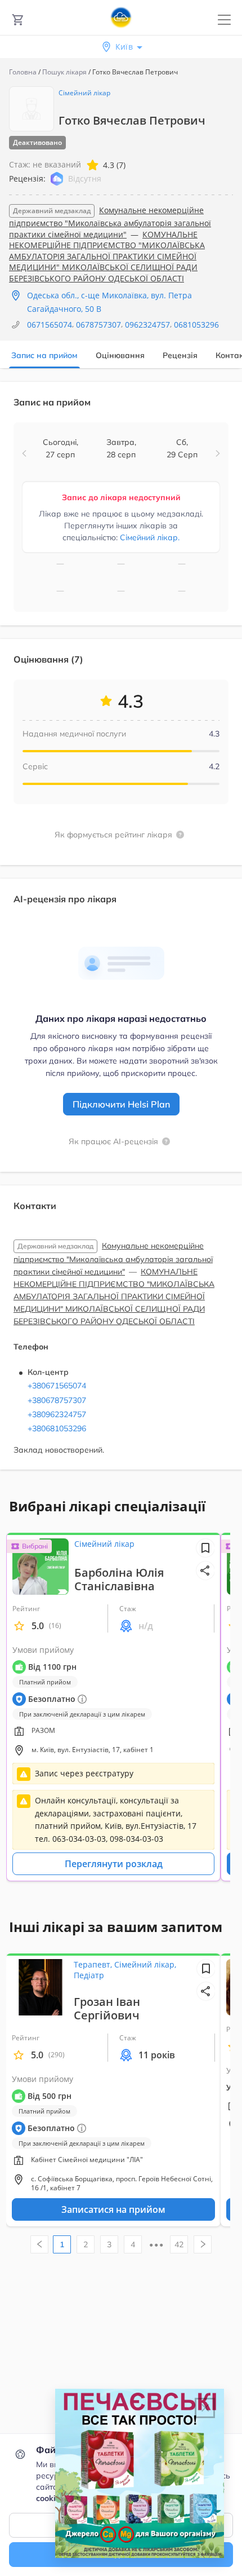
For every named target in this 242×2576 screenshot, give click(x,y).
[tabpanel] (121, 932)
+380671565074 (57, 1386)
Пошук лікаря (64, 72)
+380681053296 (57, 1428)
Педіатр (89, 1975)
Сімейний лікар (84, 93)
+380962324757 (57, 1414)
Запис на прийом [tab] (44, 355)
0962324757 (147, 325)
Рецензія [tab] (180, 355)
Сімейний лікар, (145, 1964)
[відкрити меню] (224, 20)
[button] (24, 453)
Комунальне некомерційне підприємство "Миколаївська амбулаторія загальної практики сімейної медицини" (110, 222)
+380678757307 (57, 1400)
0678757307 (98, 325)
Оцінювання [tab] (120, 355)
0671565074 (50, 325)
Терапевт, (94, 1964)
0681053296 (196, 325)
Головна (23, 72)
